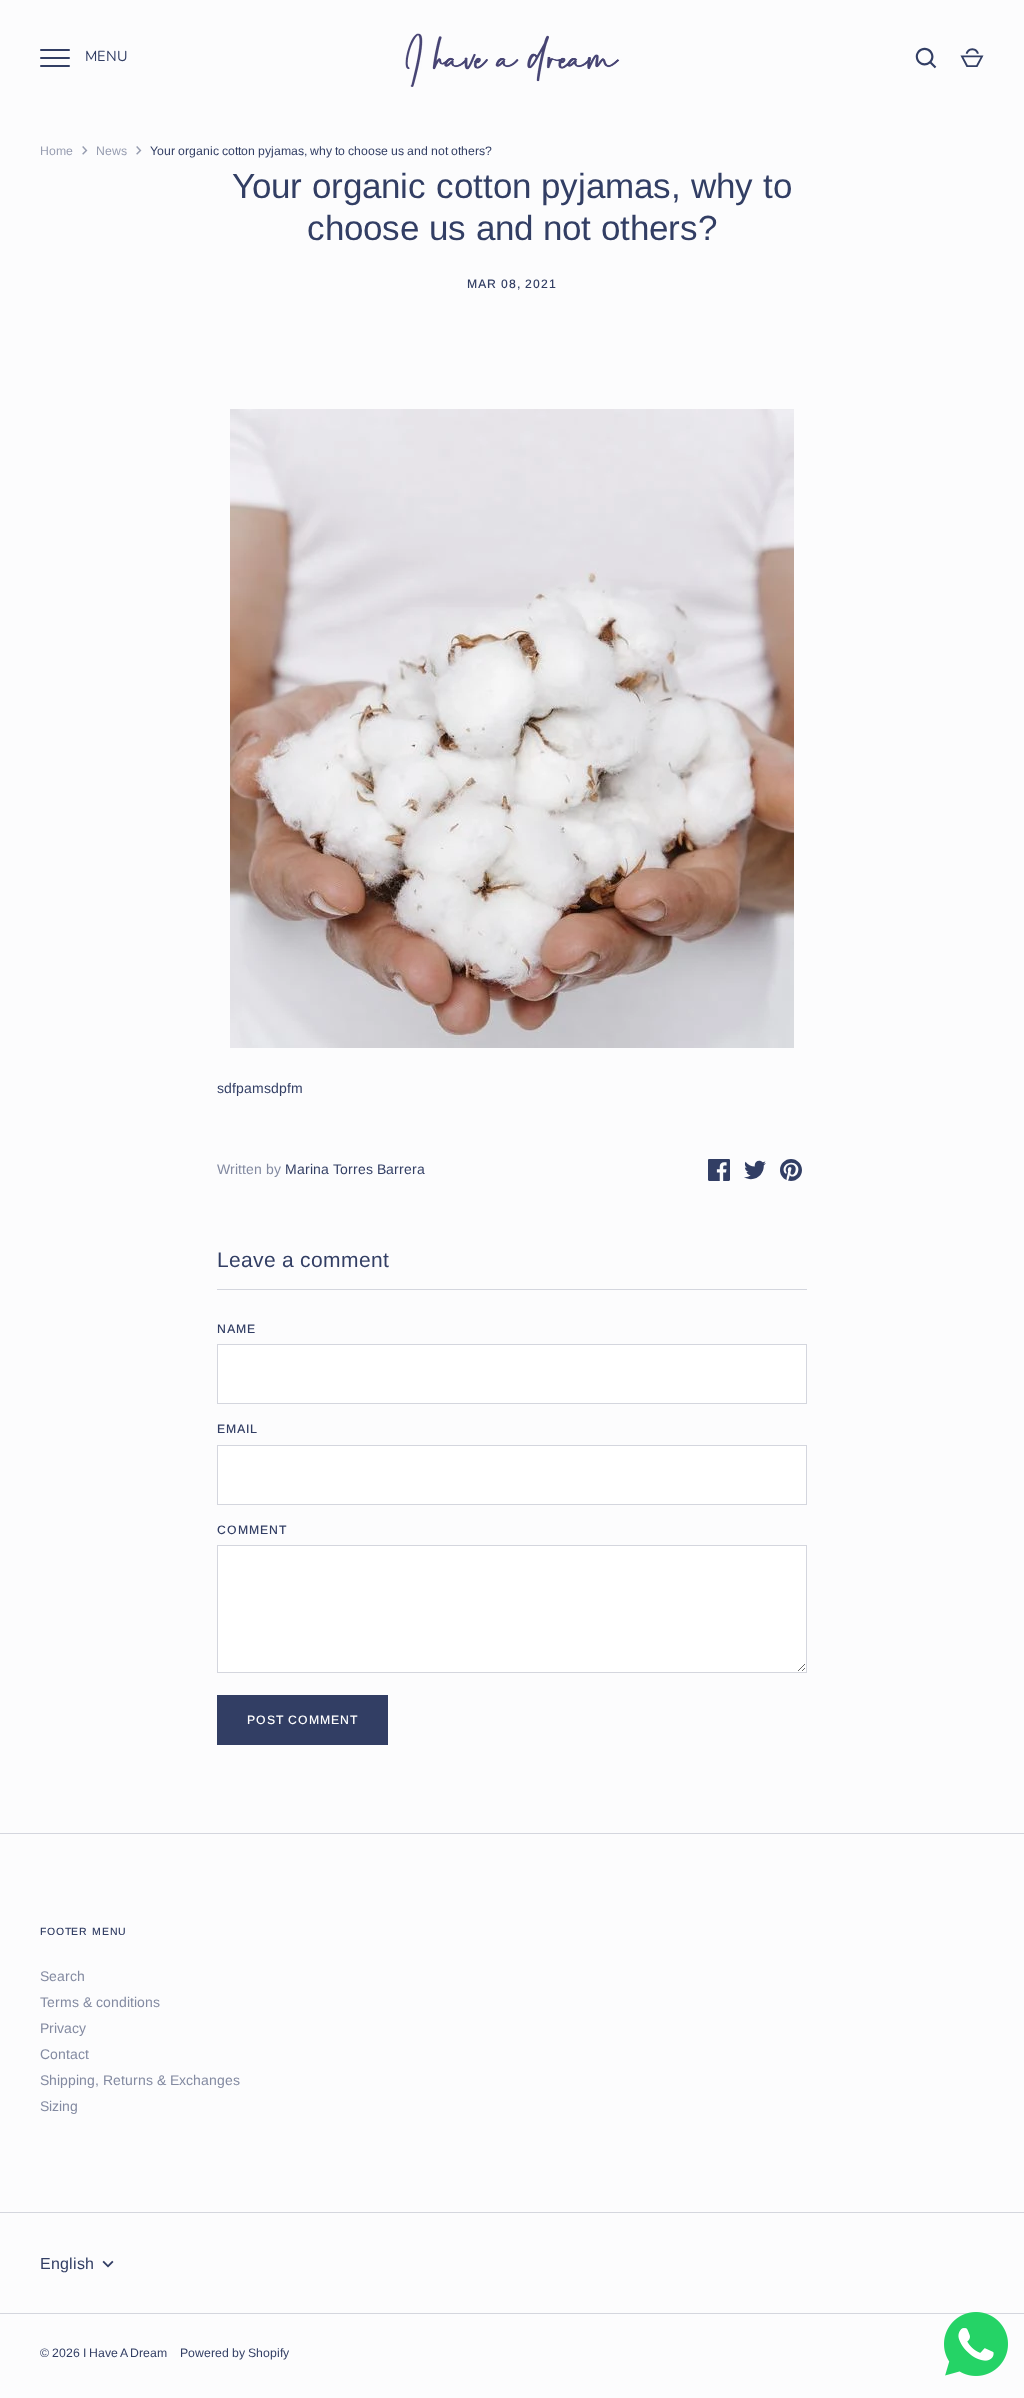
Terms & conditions (100, 2002)
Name (236, 1329)
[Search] (926, 58)
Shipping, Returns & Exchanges (140, 2080)
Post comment (302, 1720)
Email (237, 1429)
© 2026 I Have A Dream (103, 2353)
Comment (252, 1530)
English (67, 2263)
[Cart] (972, 58)
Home (56, 151)
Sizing (59, 2106)
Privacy (63, 2028)
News (111, 151)
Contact (64, 2054)
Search (62, 1976)
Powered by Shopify (234, 2353)
